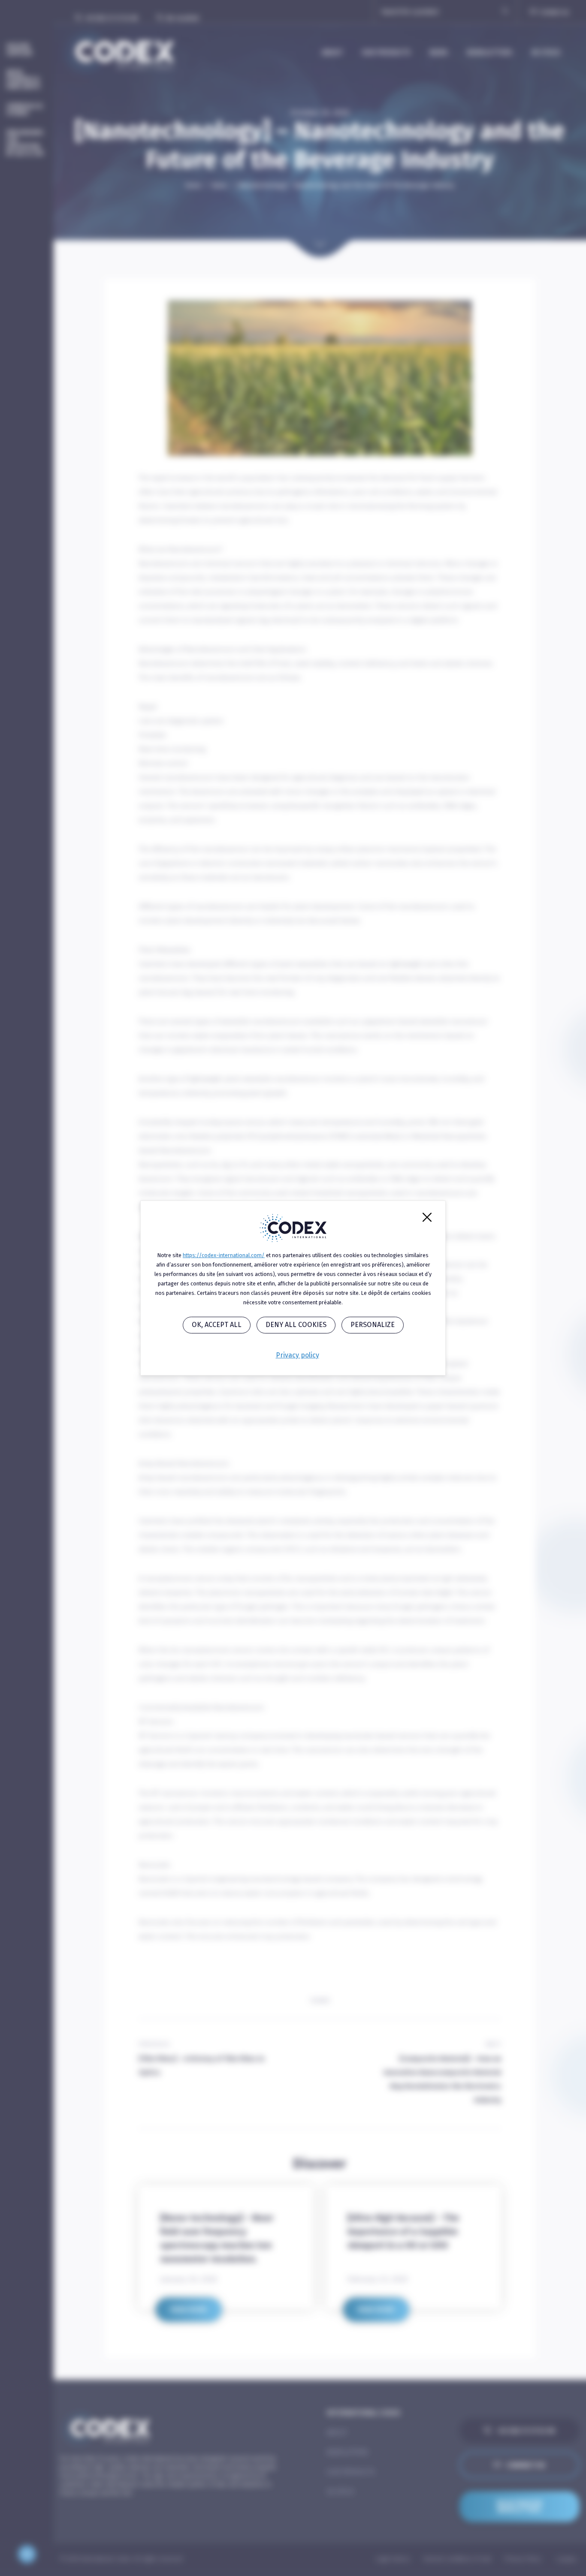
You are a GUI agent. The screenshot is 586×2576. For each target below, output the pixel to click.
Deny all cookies (296, 1325)
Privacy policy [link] (298, 1355)
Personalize (373, 1325)
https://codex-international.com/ (224, 1255)
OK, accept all (217, 1325)
